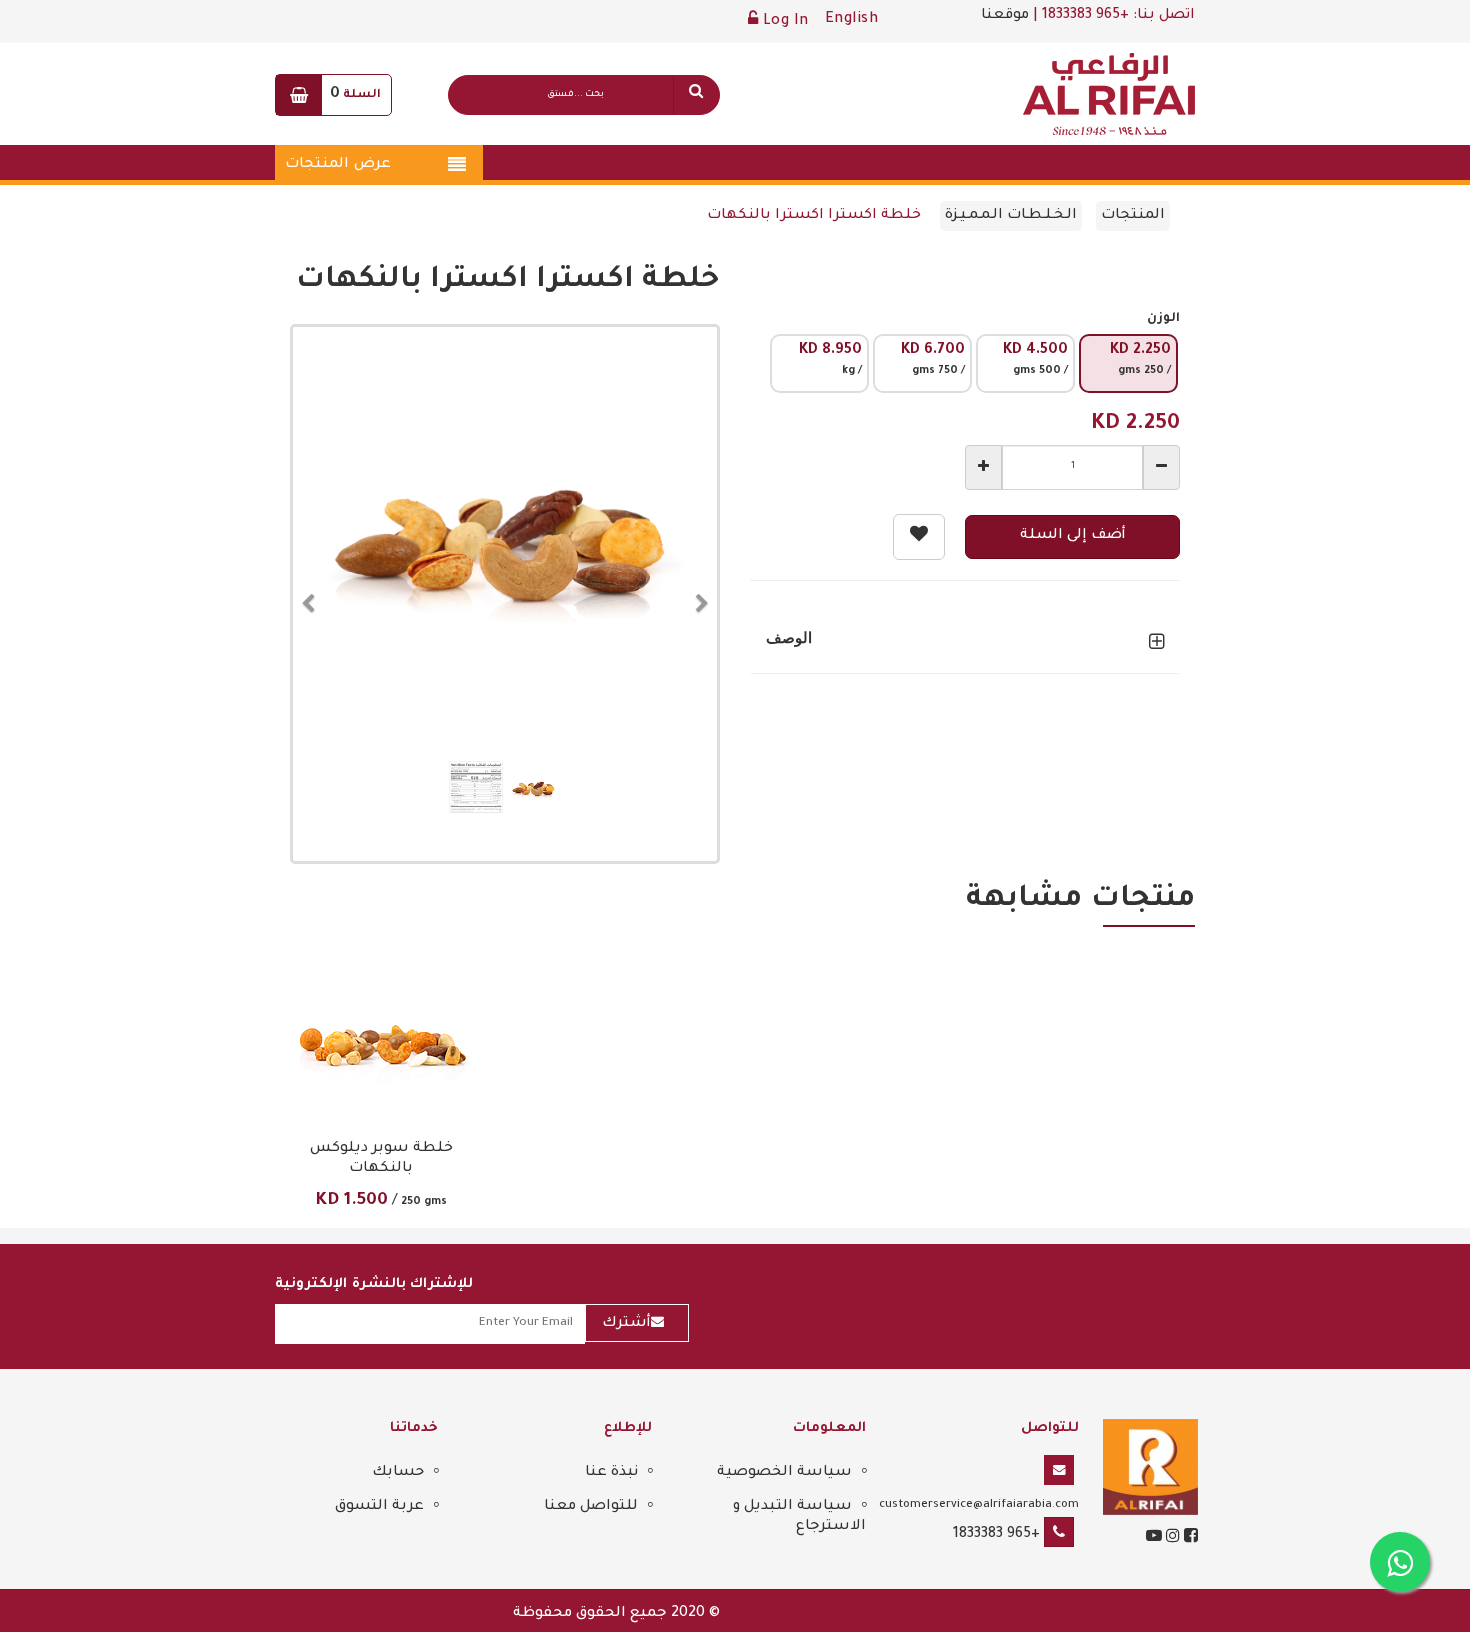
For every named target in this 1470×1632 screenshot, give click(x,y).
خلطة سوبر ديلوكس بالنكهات (381, 1159)
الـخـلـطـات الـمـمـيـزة (1011, 216)
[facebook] (1189, 1539)
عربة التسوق (379, 1507)
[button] (315, 594)
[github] (1171, 1539)
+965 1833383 (996, 1535)
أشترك (626, 1324)
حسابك (398, 1473)
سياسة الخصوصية (784, 1473)
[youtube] (1154, 1539)
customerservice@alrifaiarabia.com (979, 1505)
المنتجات (1133, 216)
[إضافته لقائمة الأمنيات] (919, 537)
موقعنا (1005, 16)
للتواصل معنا (591, 1507)
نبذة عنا (611, 1473)
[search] (696, 95)
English (852, 20)
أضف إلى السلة (1073, 536)
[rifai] (1150, 1469)
